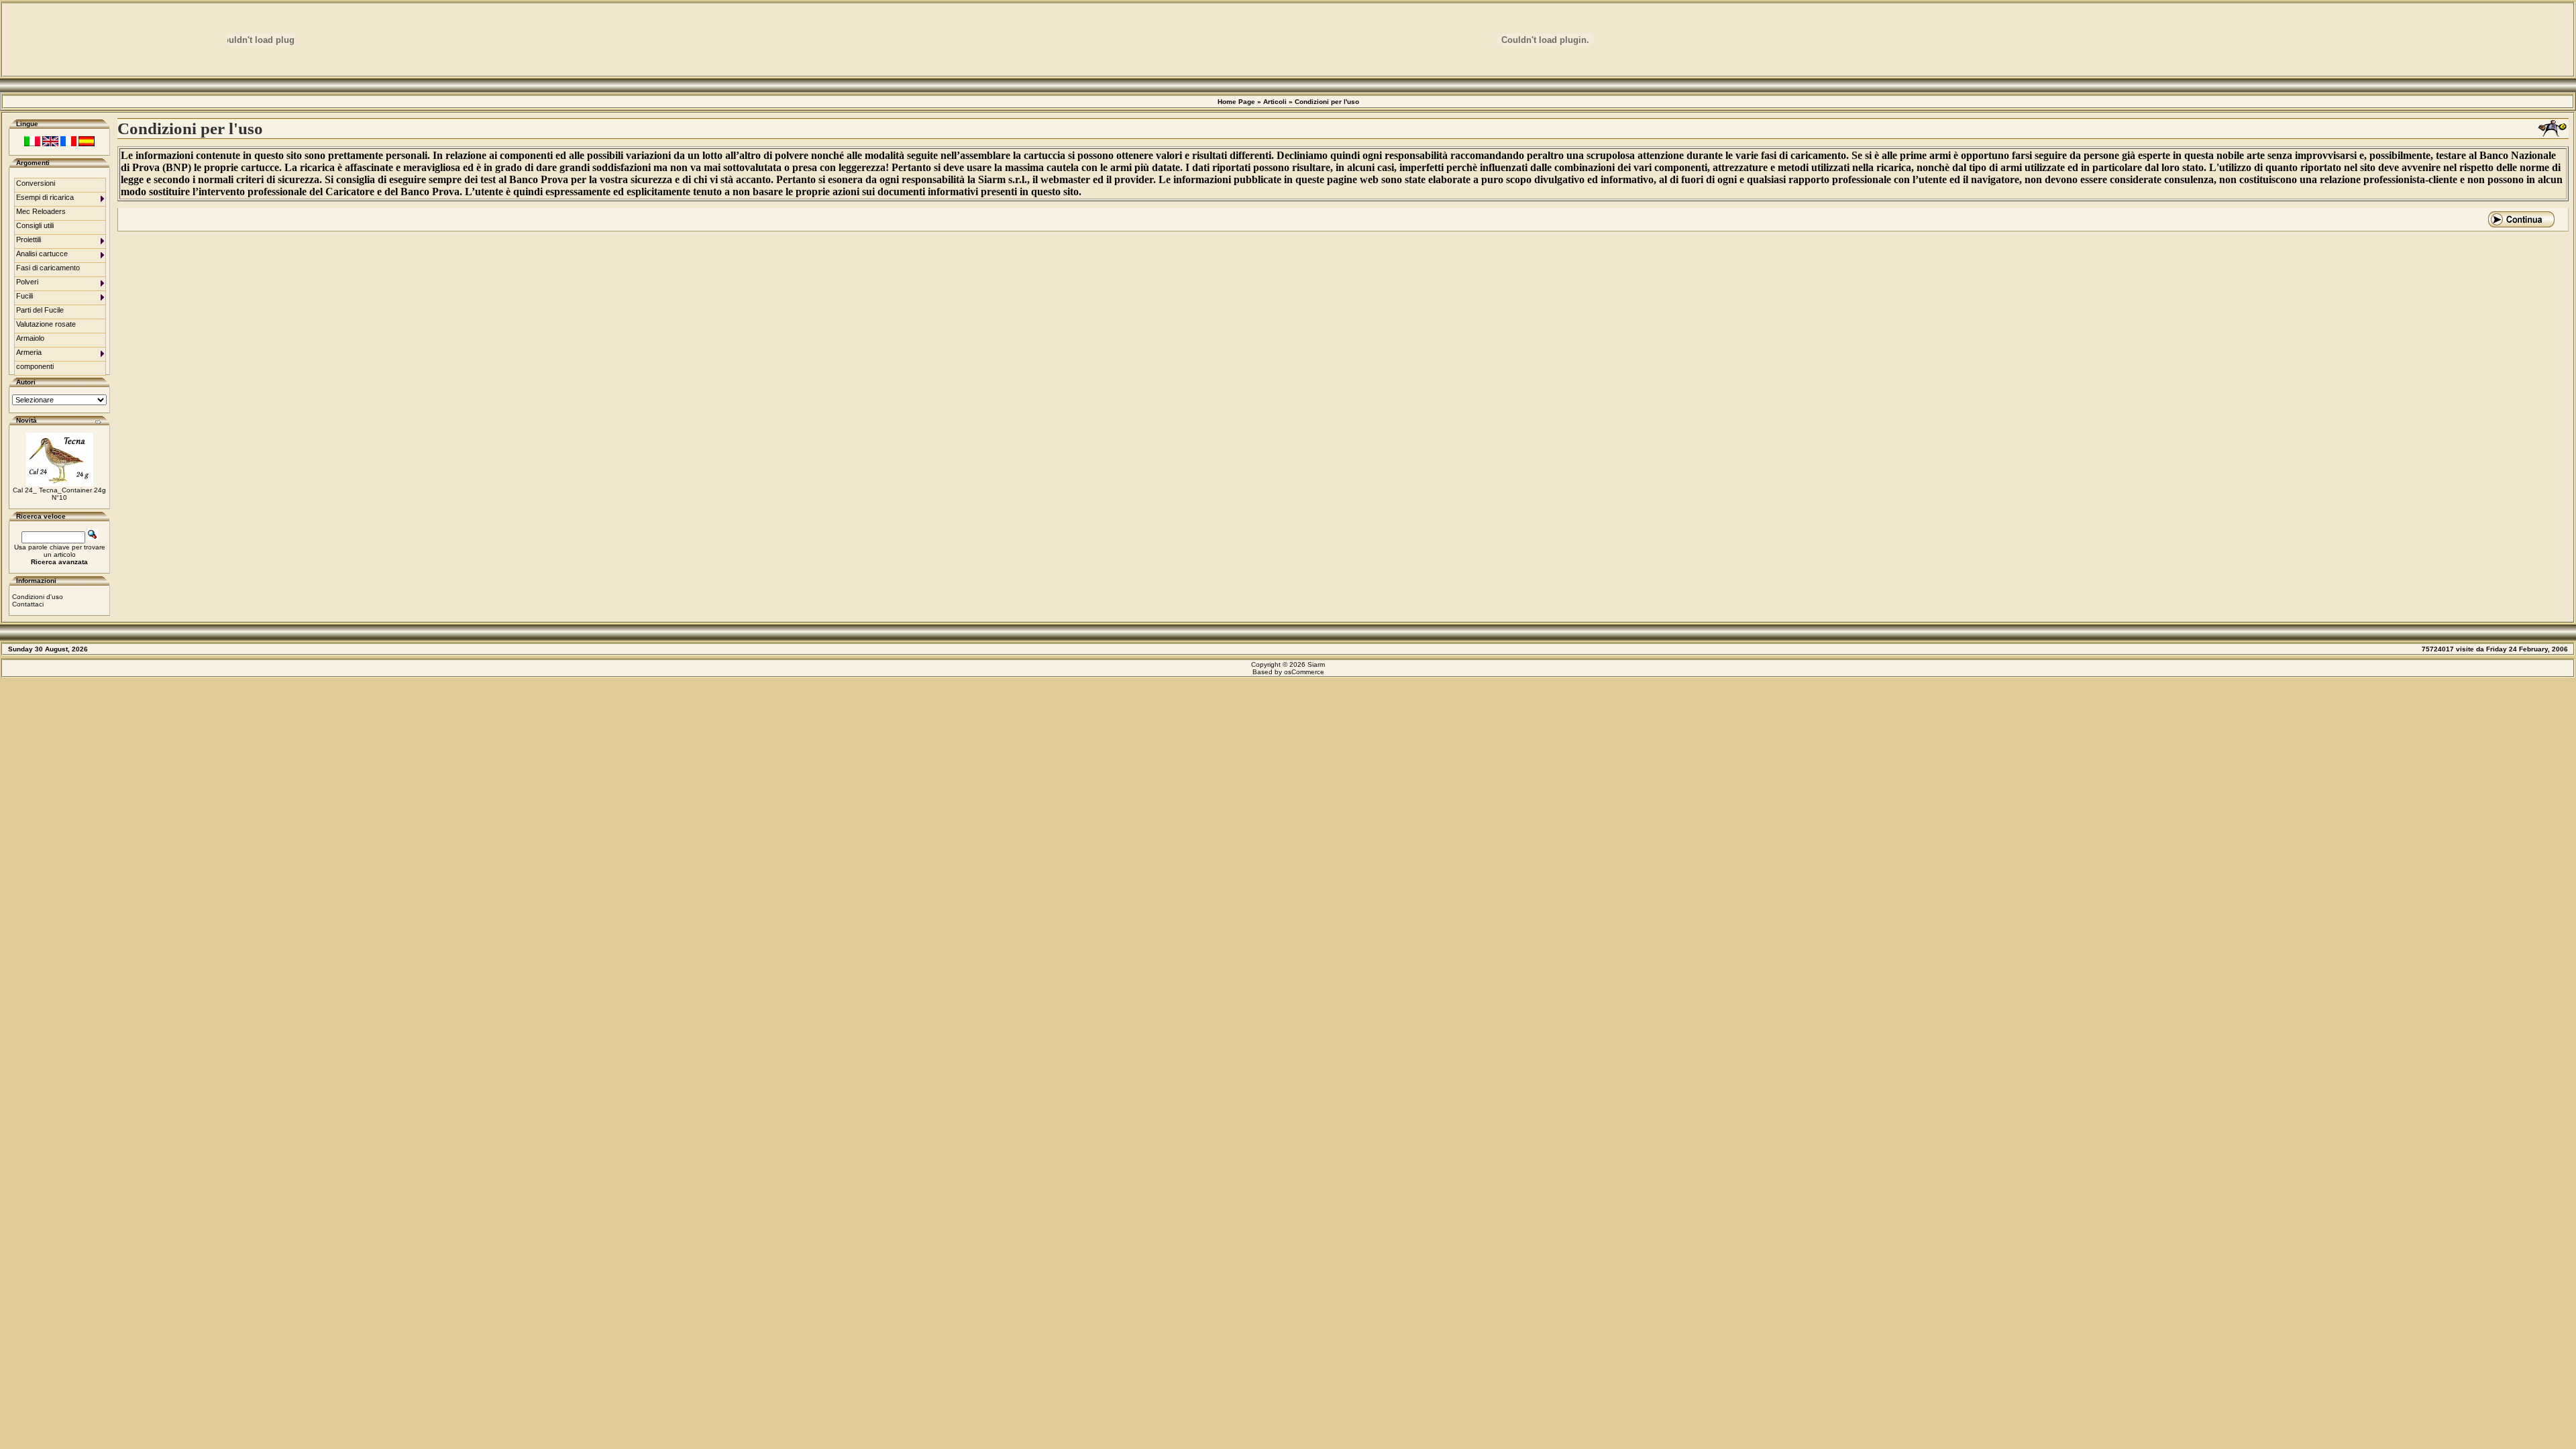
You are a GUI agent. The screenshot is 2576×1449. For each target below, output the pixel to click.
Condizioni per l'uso (1327, 102)
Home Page (1236, 102)
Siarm (1316, 664)
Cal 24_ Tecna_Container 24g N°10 (59, 494)
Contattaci (28, 604)
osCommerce (1304, 672)
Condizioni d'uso (38, 597)
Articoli (1275, 102)
